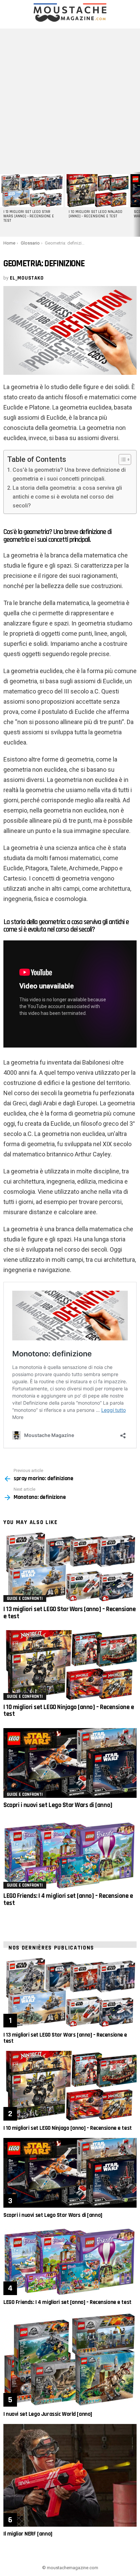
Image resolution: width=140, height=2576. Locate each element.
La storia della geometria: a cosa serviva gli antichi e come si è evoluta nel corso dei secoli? (67, 497)
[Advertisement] (70, 99)
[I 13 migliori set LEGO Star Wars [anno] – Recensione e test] (32, 191)
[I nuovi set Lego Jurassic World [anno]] (70, 2359)
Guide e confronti (25, 1599)
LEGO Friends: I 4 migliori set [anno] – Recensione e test (68, 1899)
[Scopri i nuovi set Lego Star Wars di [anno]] (70, 1763)
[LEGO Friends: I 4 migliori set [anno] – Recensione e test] (70, 1854)
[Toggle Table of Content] (121, 459)
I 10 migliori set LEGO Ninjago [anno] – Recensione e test (95, 214)
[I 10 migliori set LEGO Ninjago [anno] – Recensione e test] (97, 191)
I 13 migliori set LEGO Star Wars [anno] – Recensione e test (29, 216)
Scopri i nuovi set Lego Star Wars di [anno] (58, 1805)
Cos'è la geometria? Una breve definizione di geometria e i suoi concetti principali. (69, 474)
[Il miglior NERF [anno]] (70, 2475)
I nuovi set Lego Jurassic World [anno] (48, 2414)
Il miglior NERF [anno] (28, 2534)
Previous (3, 204)
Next (137, 204)
